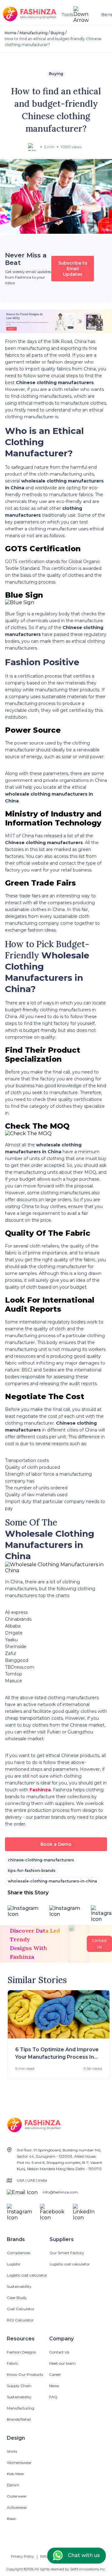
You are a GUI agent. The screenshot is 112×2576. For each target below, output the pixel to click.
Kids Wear (16, 2474)
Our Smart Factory (67, 2253)
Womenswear (19, 2463)
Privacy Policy (22, 2556)
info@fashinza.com (60, 2192)
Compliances (19, 2253)
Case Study (17, 2298)
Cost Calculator (21, 2309)
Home (11, 33)
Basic (12, 2519)
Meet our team (62, 2363)
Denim (13, 2485)
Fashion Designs (21, 2352)
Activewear (17, 2507)
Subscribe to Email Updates (73, 269)
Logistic (14, 2264)
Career (55, 2374)
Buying (58, 33)
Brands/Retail (19, 2419)
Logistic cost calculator (27, 2275)
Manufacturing (34, 33)
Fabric (12, 2363)
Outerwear (17, 2496)
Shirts (12, 2451)
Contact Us (59, 2352)
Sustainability (19, 2286)
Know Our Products (25, 2374)
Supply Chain (19, 2386)
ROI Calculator (20, 2320)
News (54, 2386)
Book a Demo (56, 1844)
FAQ (53, 2397)
